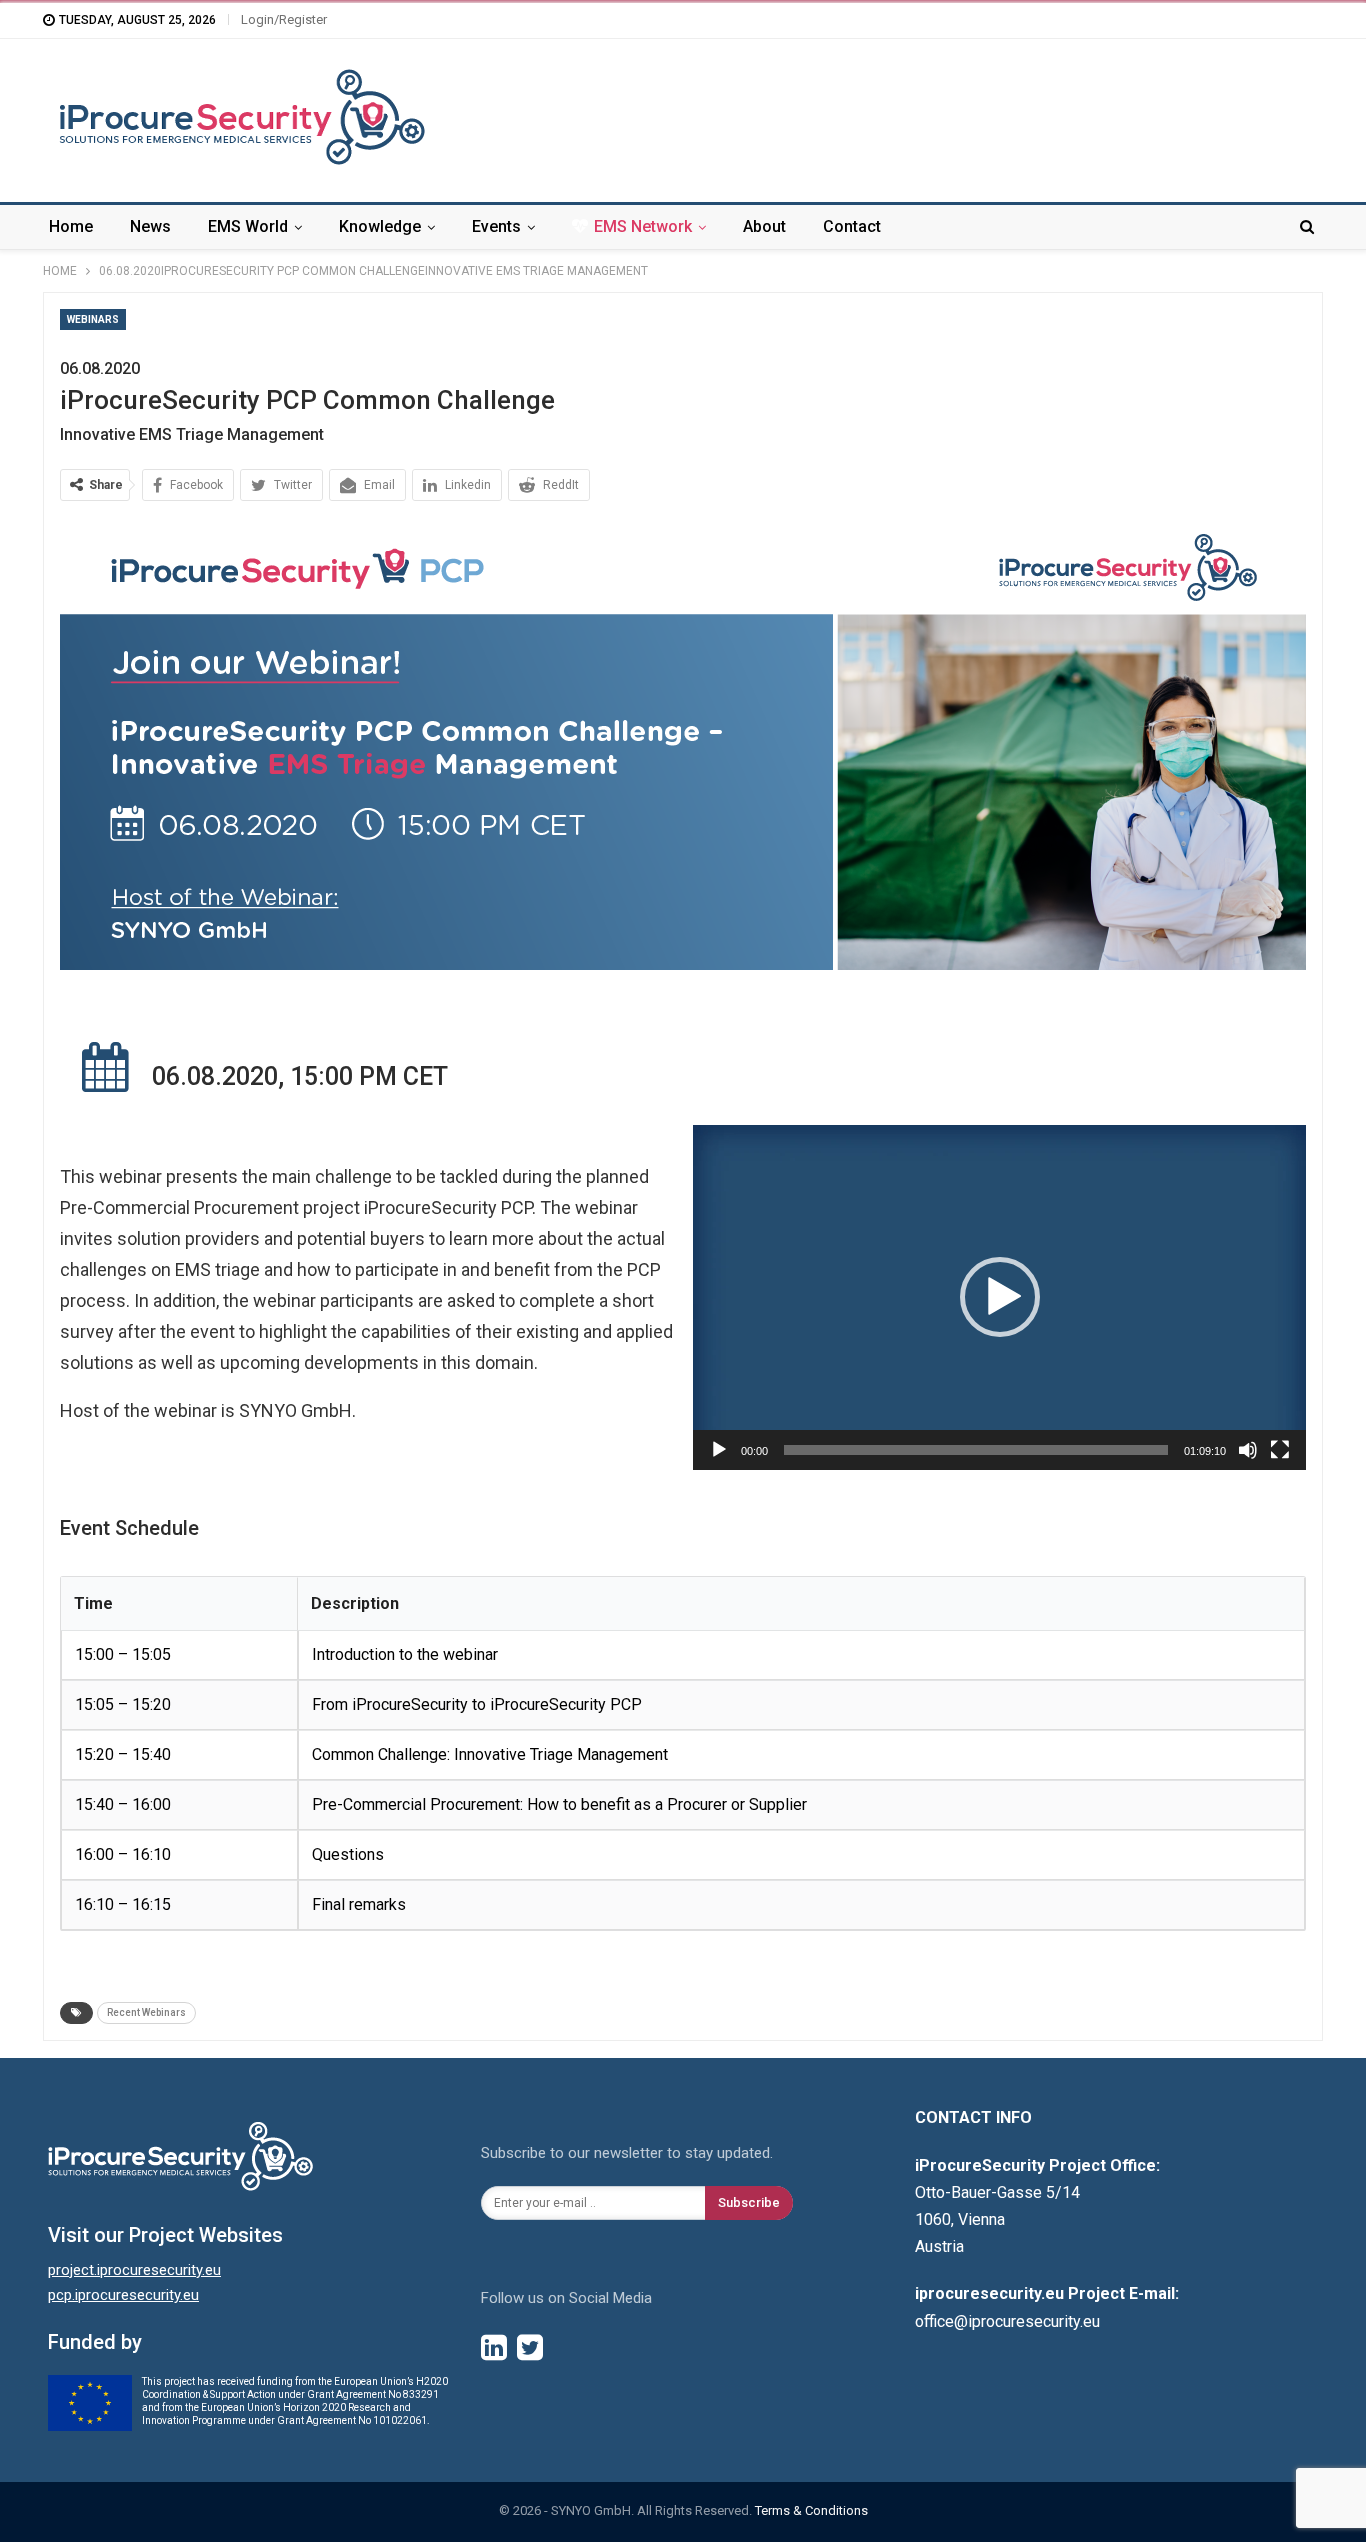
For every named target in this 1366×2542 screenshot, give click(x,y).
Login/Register (284, 19)
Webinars (93, 319)
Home (71, 226)
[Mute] (1248, 1450)
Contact (852, 226)
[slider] (976, 1450)
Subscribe (749, 2202)
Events (496, 226)
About (764, 226)
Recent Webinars (146, 2012)
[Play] (719, 1450)
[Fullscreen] (1280, 1450)
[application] (999, 1297)
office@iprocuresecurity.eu (1007, 2321)
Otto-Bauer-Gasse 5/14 (997, 2192)
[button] (1000, 1297)
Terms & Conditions (811, 2510)
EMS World (248, 226)
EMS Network (643, 226)
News (150, 226)
